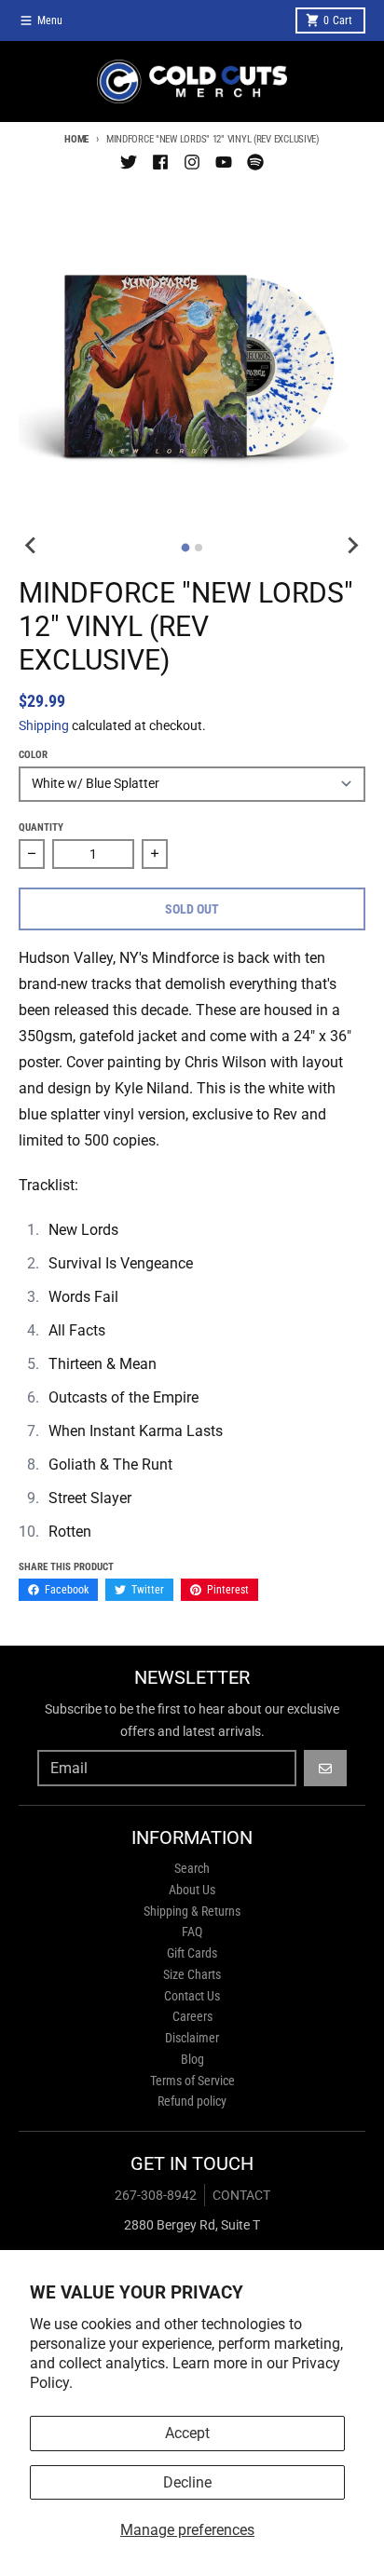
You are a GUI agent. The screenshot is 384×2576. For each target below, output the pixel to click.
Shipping (44, 725)
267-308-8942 (156, 2195)
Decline (187, 2482)
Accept (187, 2433)
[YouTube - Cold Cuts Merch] (224, 162)
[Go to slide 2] (199, 548)
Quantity (41, 827)
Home (76, 139)
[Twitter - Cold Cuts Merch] (129, 162)
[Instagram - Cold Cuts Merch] (192, 162)
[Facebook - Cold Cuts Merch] (160, 162)
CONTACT (241, 2195)
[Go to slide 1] (186, 548)
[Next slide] (352, 545)
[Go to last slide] (32, 545)
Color (33, 755)
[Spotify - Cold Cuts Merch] (255, 162)
